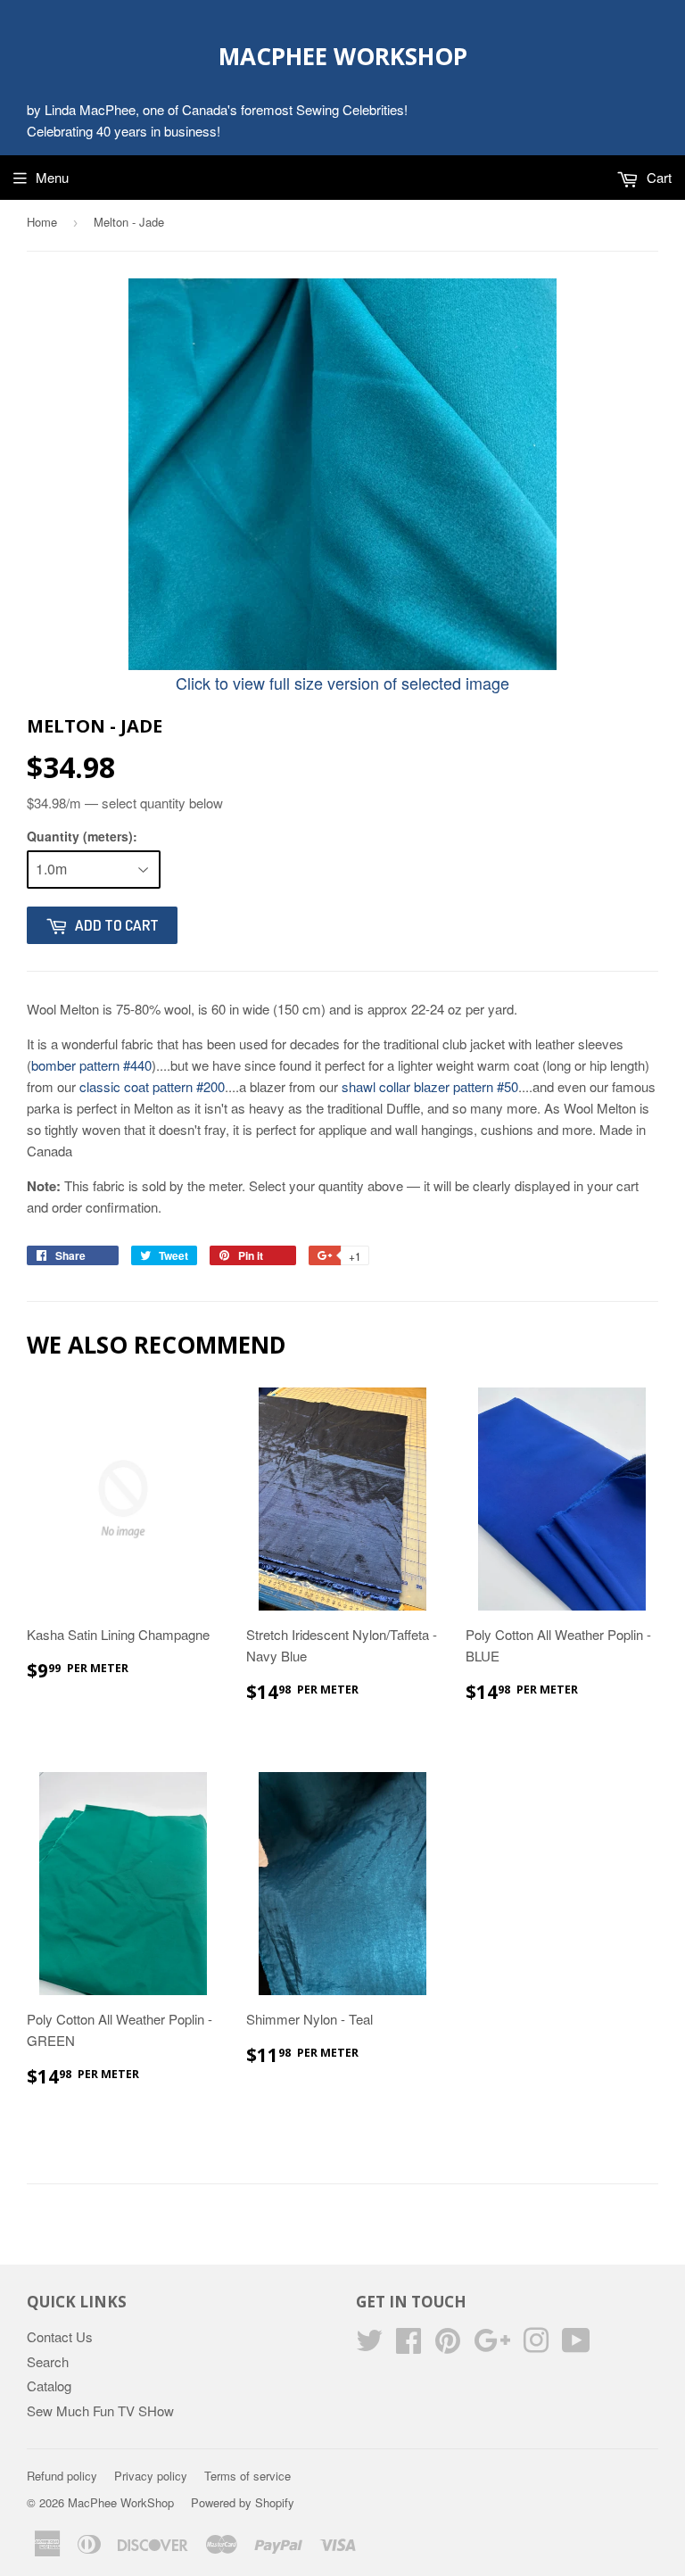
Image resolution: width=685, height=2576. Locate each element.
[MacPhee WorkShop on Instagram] (536, 2345)
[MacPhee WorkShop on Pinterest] (448, 2345)
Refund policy (62, 2476)
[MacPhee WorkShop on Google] (492, 2345)
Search (48, 2361)
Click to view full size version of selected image (342, 683)
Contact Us (60, 2336)
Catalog (49, 2385)
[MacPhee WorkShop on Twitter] (369, 2345)
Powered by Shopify (243, 2502)
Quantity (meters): (82, 836)
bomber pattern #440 (91, 1065)
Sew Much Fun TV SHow (100, 2410)
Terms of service (248, 2476)
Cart (657, 177)
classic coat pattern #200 (152, 1086)
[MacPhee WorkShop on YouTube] (576, 2345)
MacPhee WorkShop (343, 56)
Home (42, 222)
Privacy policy (151, 2476)
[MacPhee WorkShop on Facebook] (409, 2345)
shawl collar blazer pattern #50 (430, 1086)
